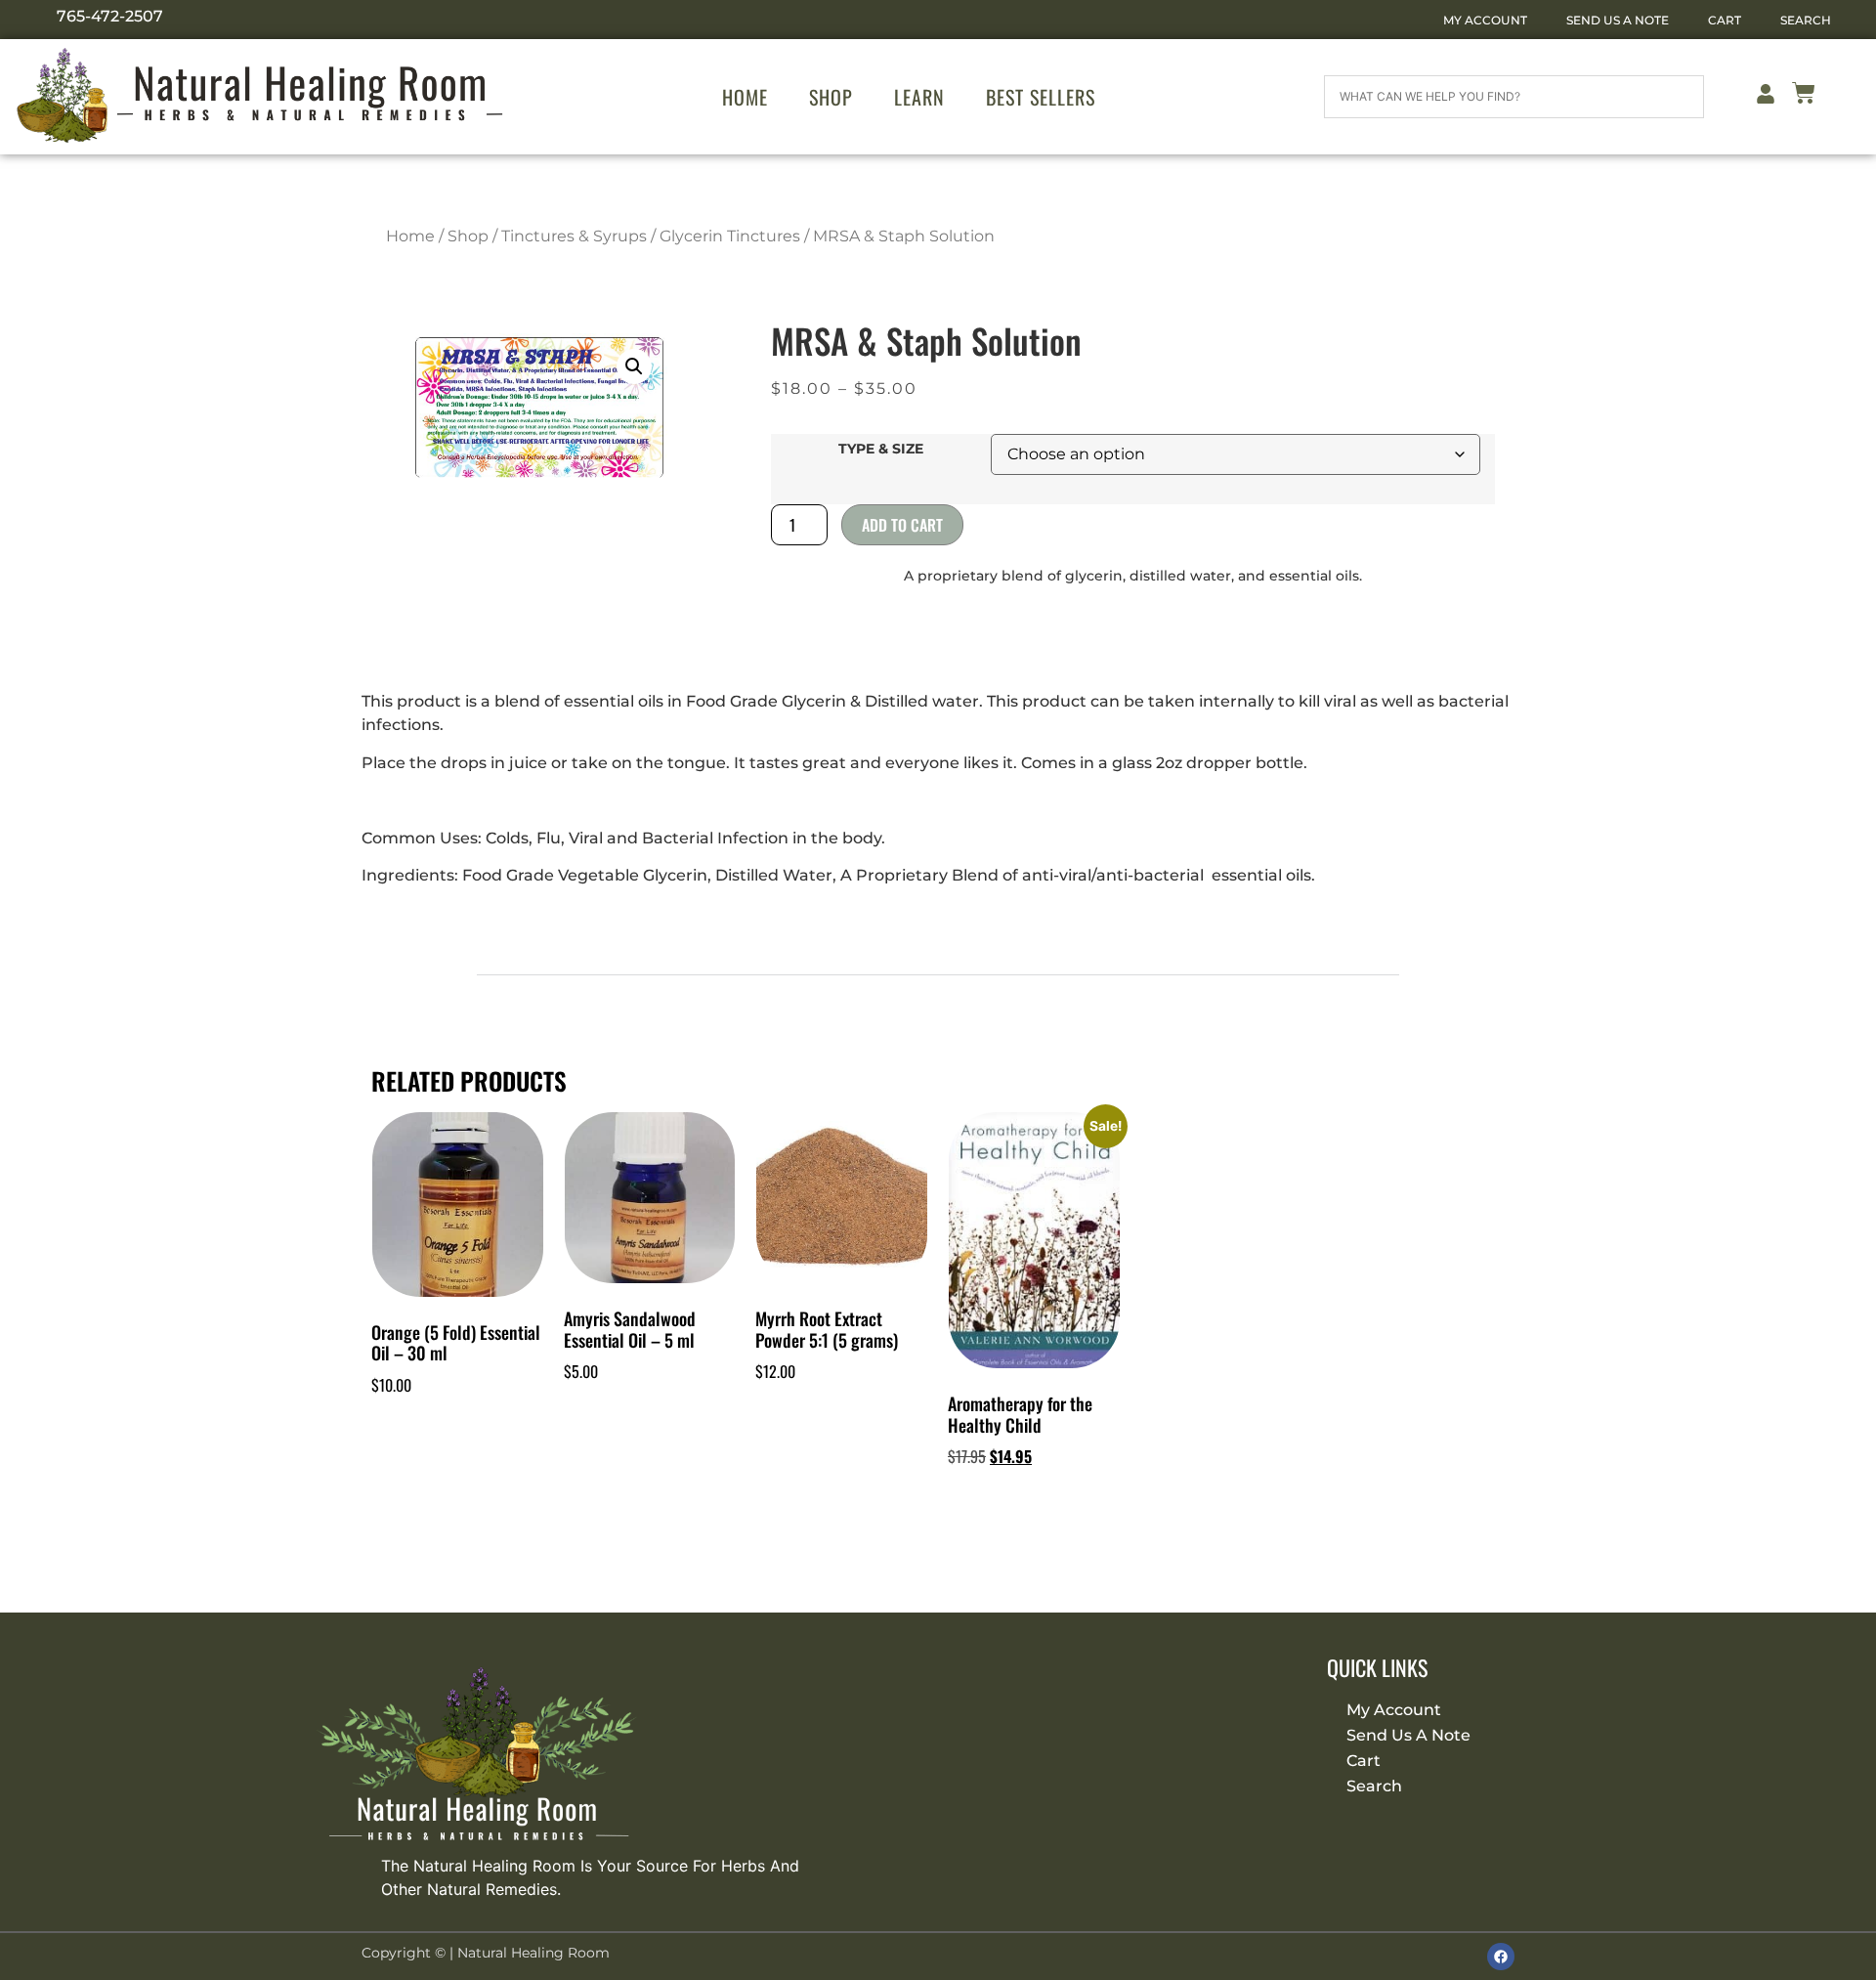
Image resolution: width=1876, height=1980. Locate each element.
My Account (1485, 20)
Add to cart (902, 525)
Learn (919, 97)
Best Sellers (1041, 97)
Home (745, 97)
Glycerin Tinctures (730, 236)
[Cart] (1804, 96)
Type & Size (881, 449)
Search (1806, 20)
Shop (831, 97)
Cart (1725, 20)
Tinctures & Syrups (574, 236)
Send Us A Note (1618, 20)
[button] (634, 366)
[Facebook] (1501, 1957)
